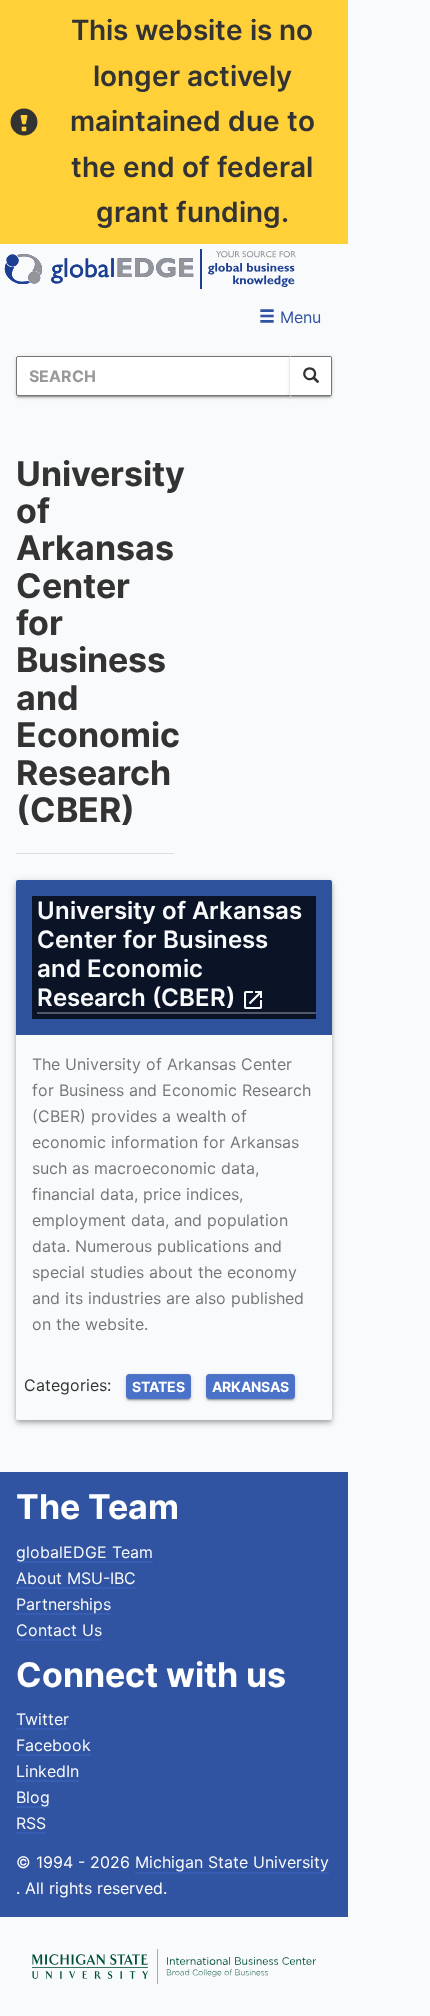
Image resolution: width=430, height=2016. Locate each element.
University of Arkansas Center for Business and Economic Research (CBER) (169, 954)
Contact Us (59, 1630)
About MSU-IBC (76, 1578)
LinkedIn (47, 1771)
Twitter (42, 1719)
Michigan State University (232, 1862)
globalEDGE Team (84, 1552)
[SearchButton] (311, 376)
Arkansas (250, 1386)
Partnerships (63, 1604)
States (158, 1386)
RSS (31, 1823)
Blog (33, 1797)
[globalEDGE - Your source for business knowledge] (150, 269)
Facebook (53, 1745)
